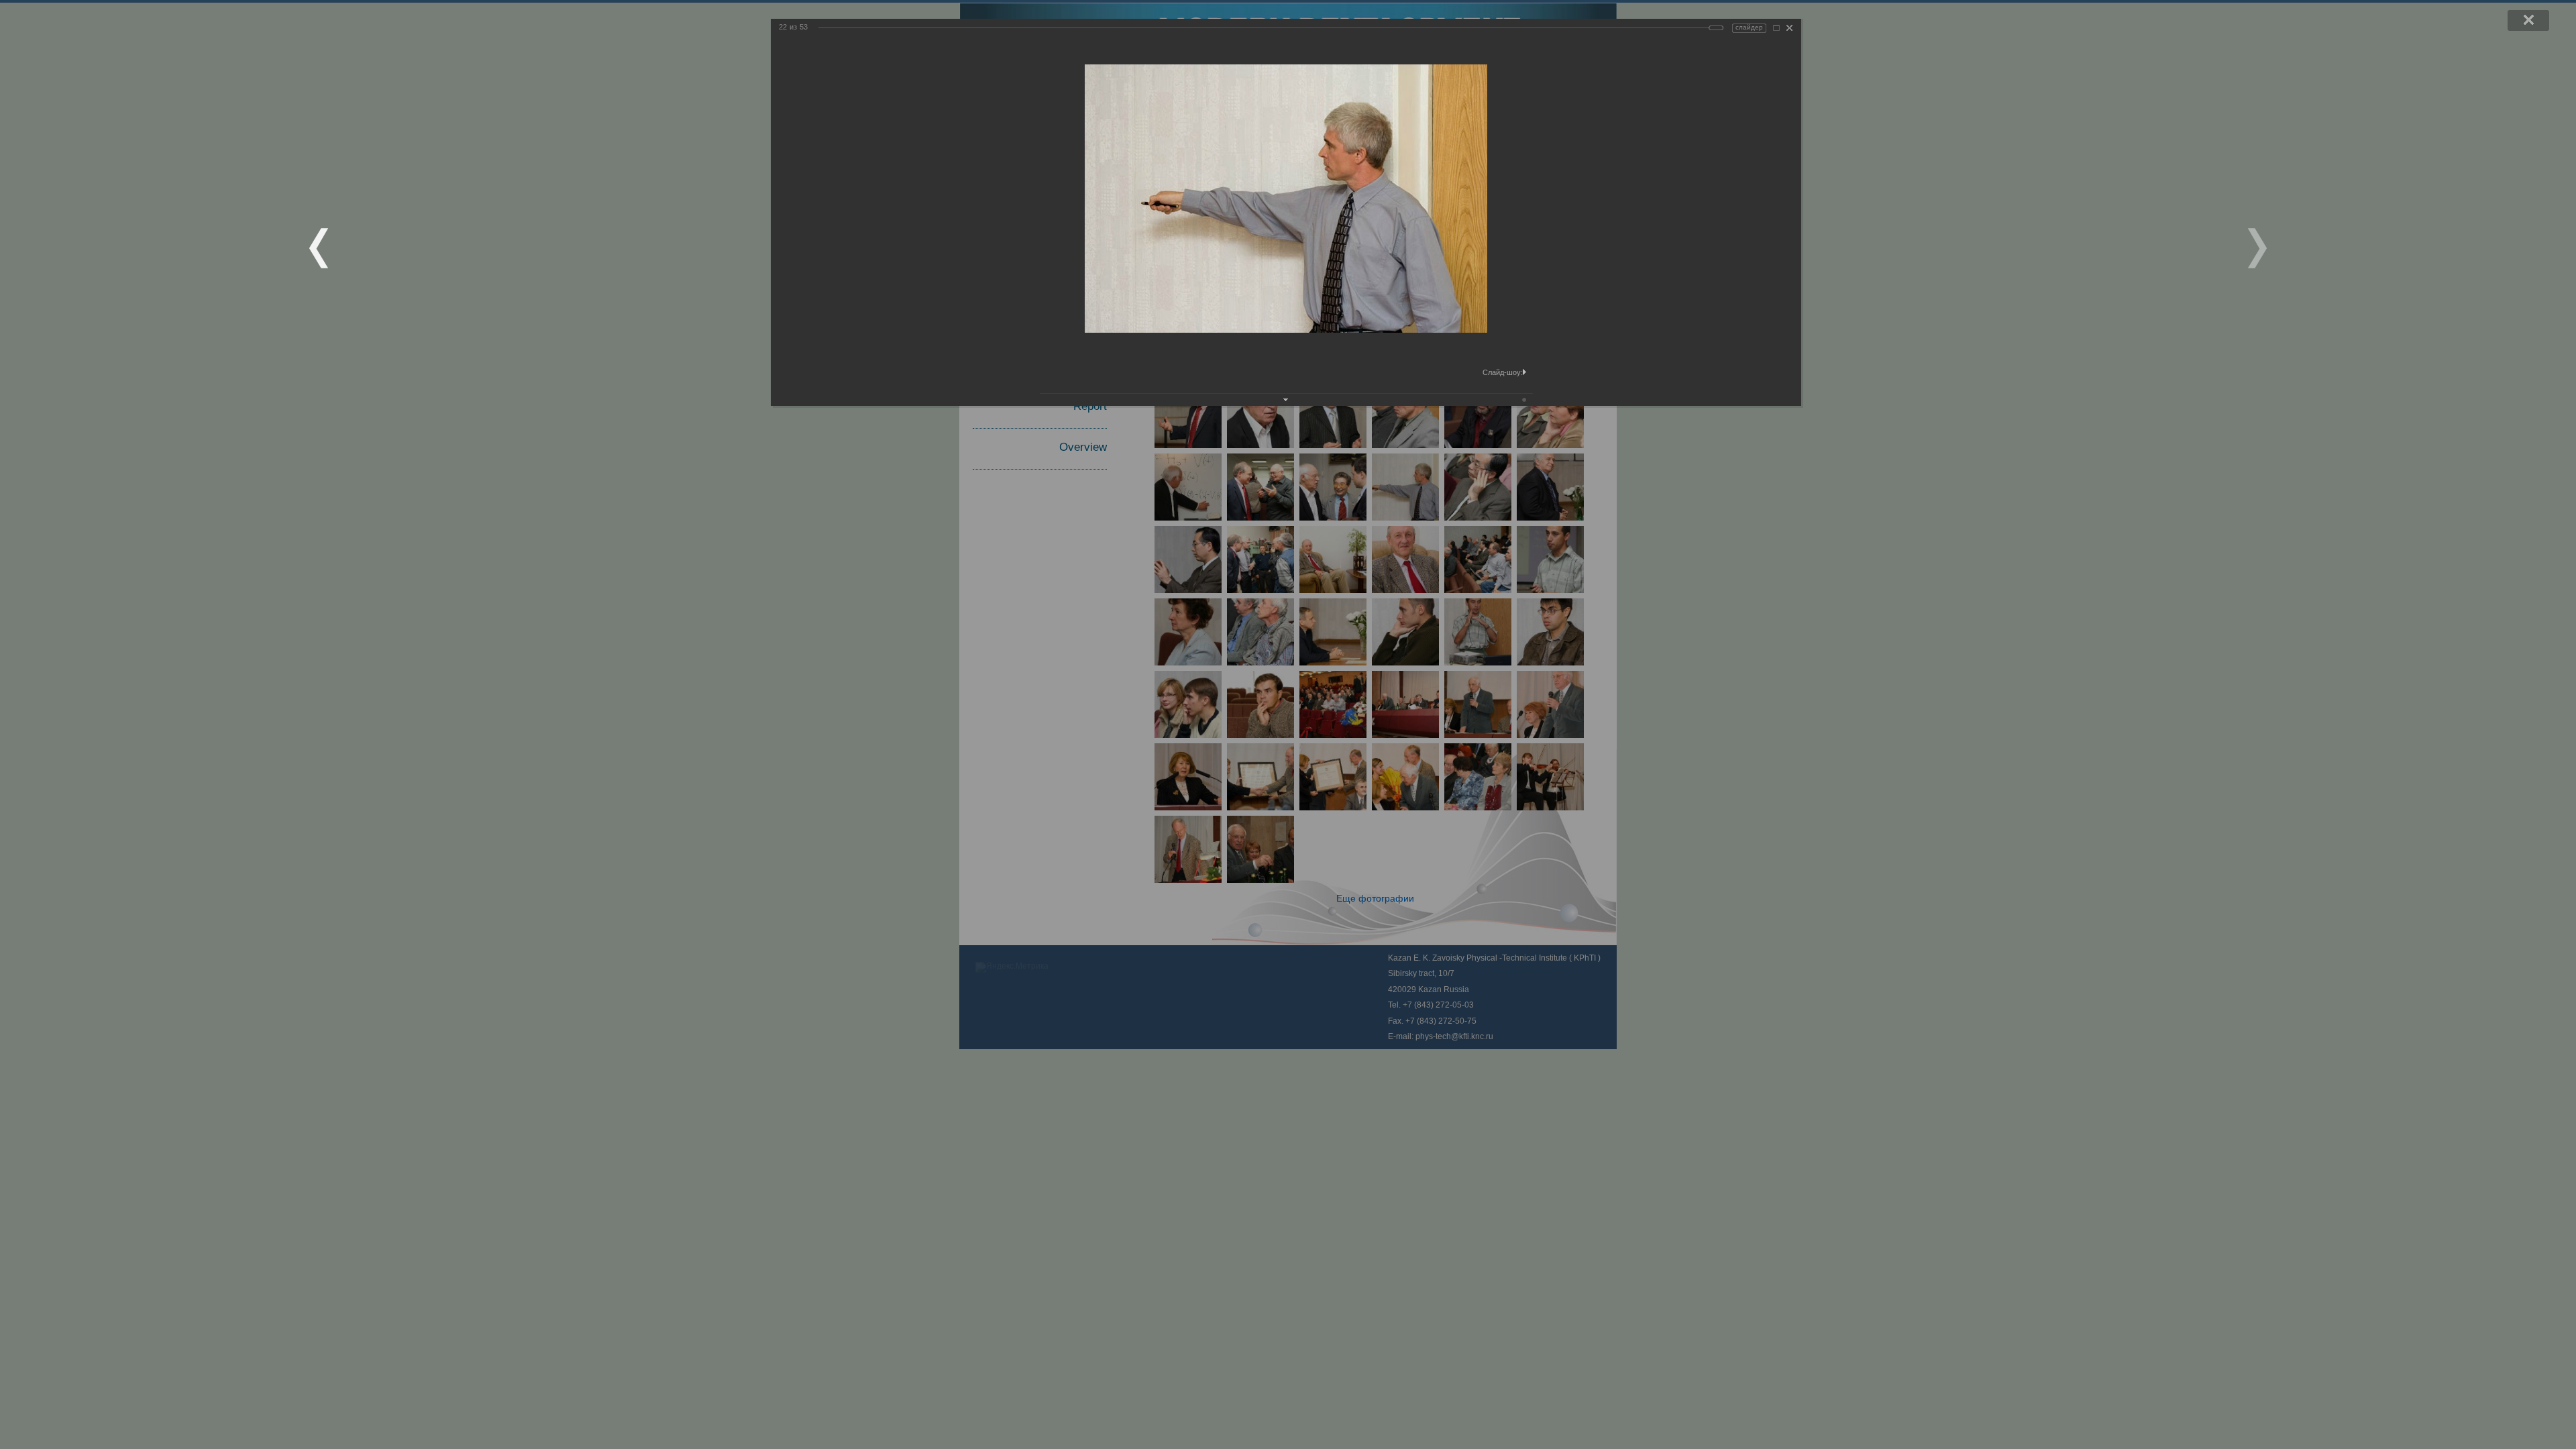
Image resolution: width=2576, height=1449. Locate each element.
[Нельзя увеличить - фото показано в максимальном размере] (1776, 28)
